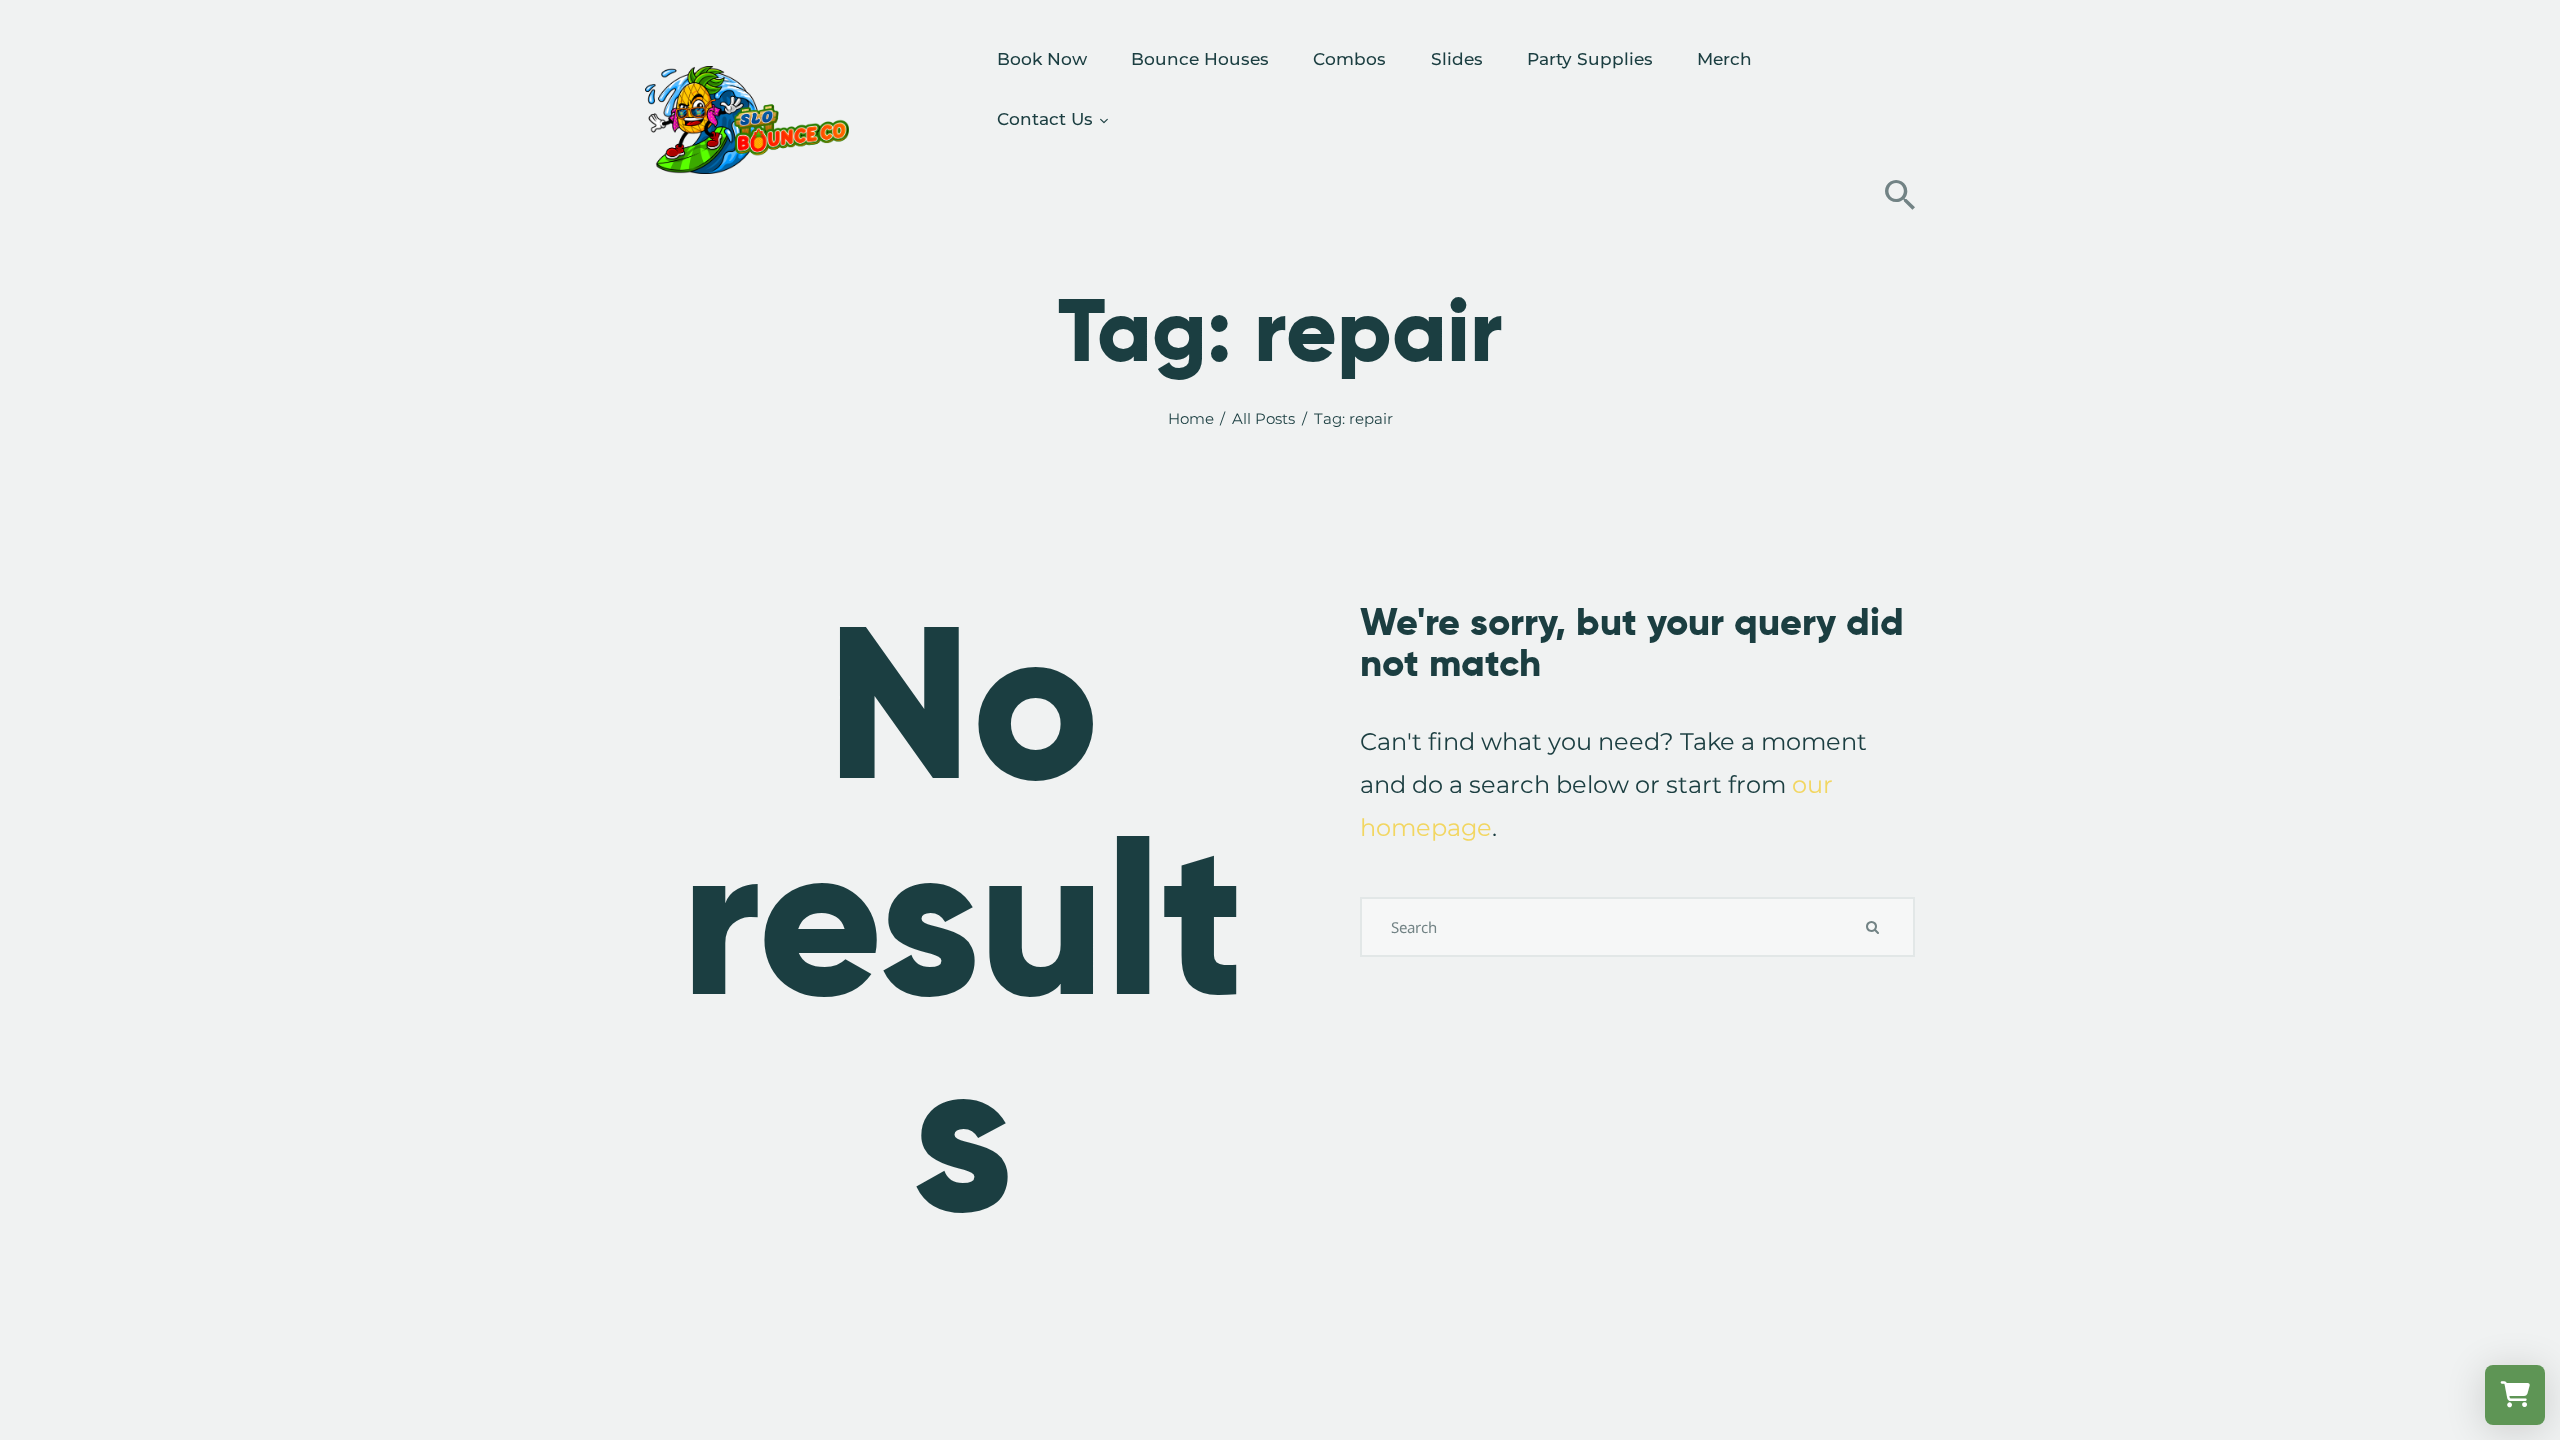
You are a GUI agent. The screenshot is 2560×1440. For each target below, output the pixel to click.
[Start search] (1900, 195)
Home (1191, 419)
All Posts (1263, 418)
